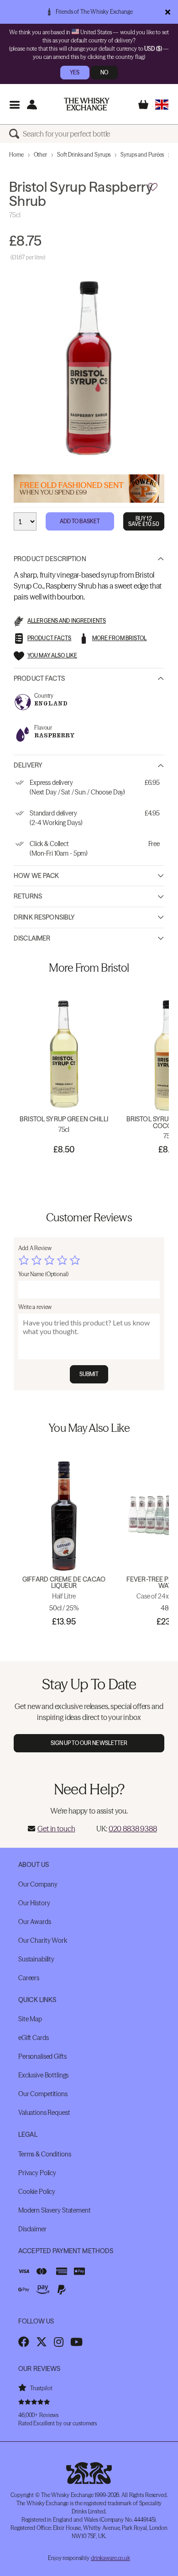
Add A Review (35, 1248)
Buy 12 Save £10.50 (144, 521)
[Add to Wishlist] (153, 187)
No (104, 72)
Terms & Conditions (44, 2154)
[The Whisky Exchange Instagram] (59, 2342)
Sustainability (36, 1959)
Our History (34, 1903)
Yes (75, 72)
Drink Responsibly (44, 917)
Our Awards (35, 1922)
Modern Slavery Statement (55, 2210)
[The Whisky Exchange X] (42, 2342)
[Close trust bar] (168, 12)
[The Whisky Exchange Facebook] (24, 2342)
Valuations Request (44, 2113)
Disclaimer (32, 938)
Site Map (30, 2019)
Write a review (35, 1307)
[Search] (16, 134)
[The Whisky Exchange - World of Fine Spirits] (87, 104)
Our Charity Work (43, 1940)
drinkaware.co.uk (110, 2558)
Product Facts (39, 678)
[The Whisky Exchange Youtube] (76, 2342)
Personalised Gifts (42, 2056)
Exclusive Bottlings (43, 2075)
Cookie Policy (37, 2192)
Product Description (50, 559)
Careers (29, 1978)
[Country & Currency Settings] (162, 104)
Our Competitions (43, 2094)
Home (16, 155)
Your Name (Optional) (43, 1274)
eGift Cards (33, 2038)
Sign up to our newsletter (89, 1743)
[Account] (32, 104)
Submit (89, 1374)
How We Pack (37, 876)
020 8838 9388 (133, 1829)
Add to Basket (80, 521)
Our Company (38, 1884)
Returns (28, 896)
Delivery (28, 765)
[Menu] (14, 104)
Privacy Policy (37, 2173)
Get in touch (56, 1829)
